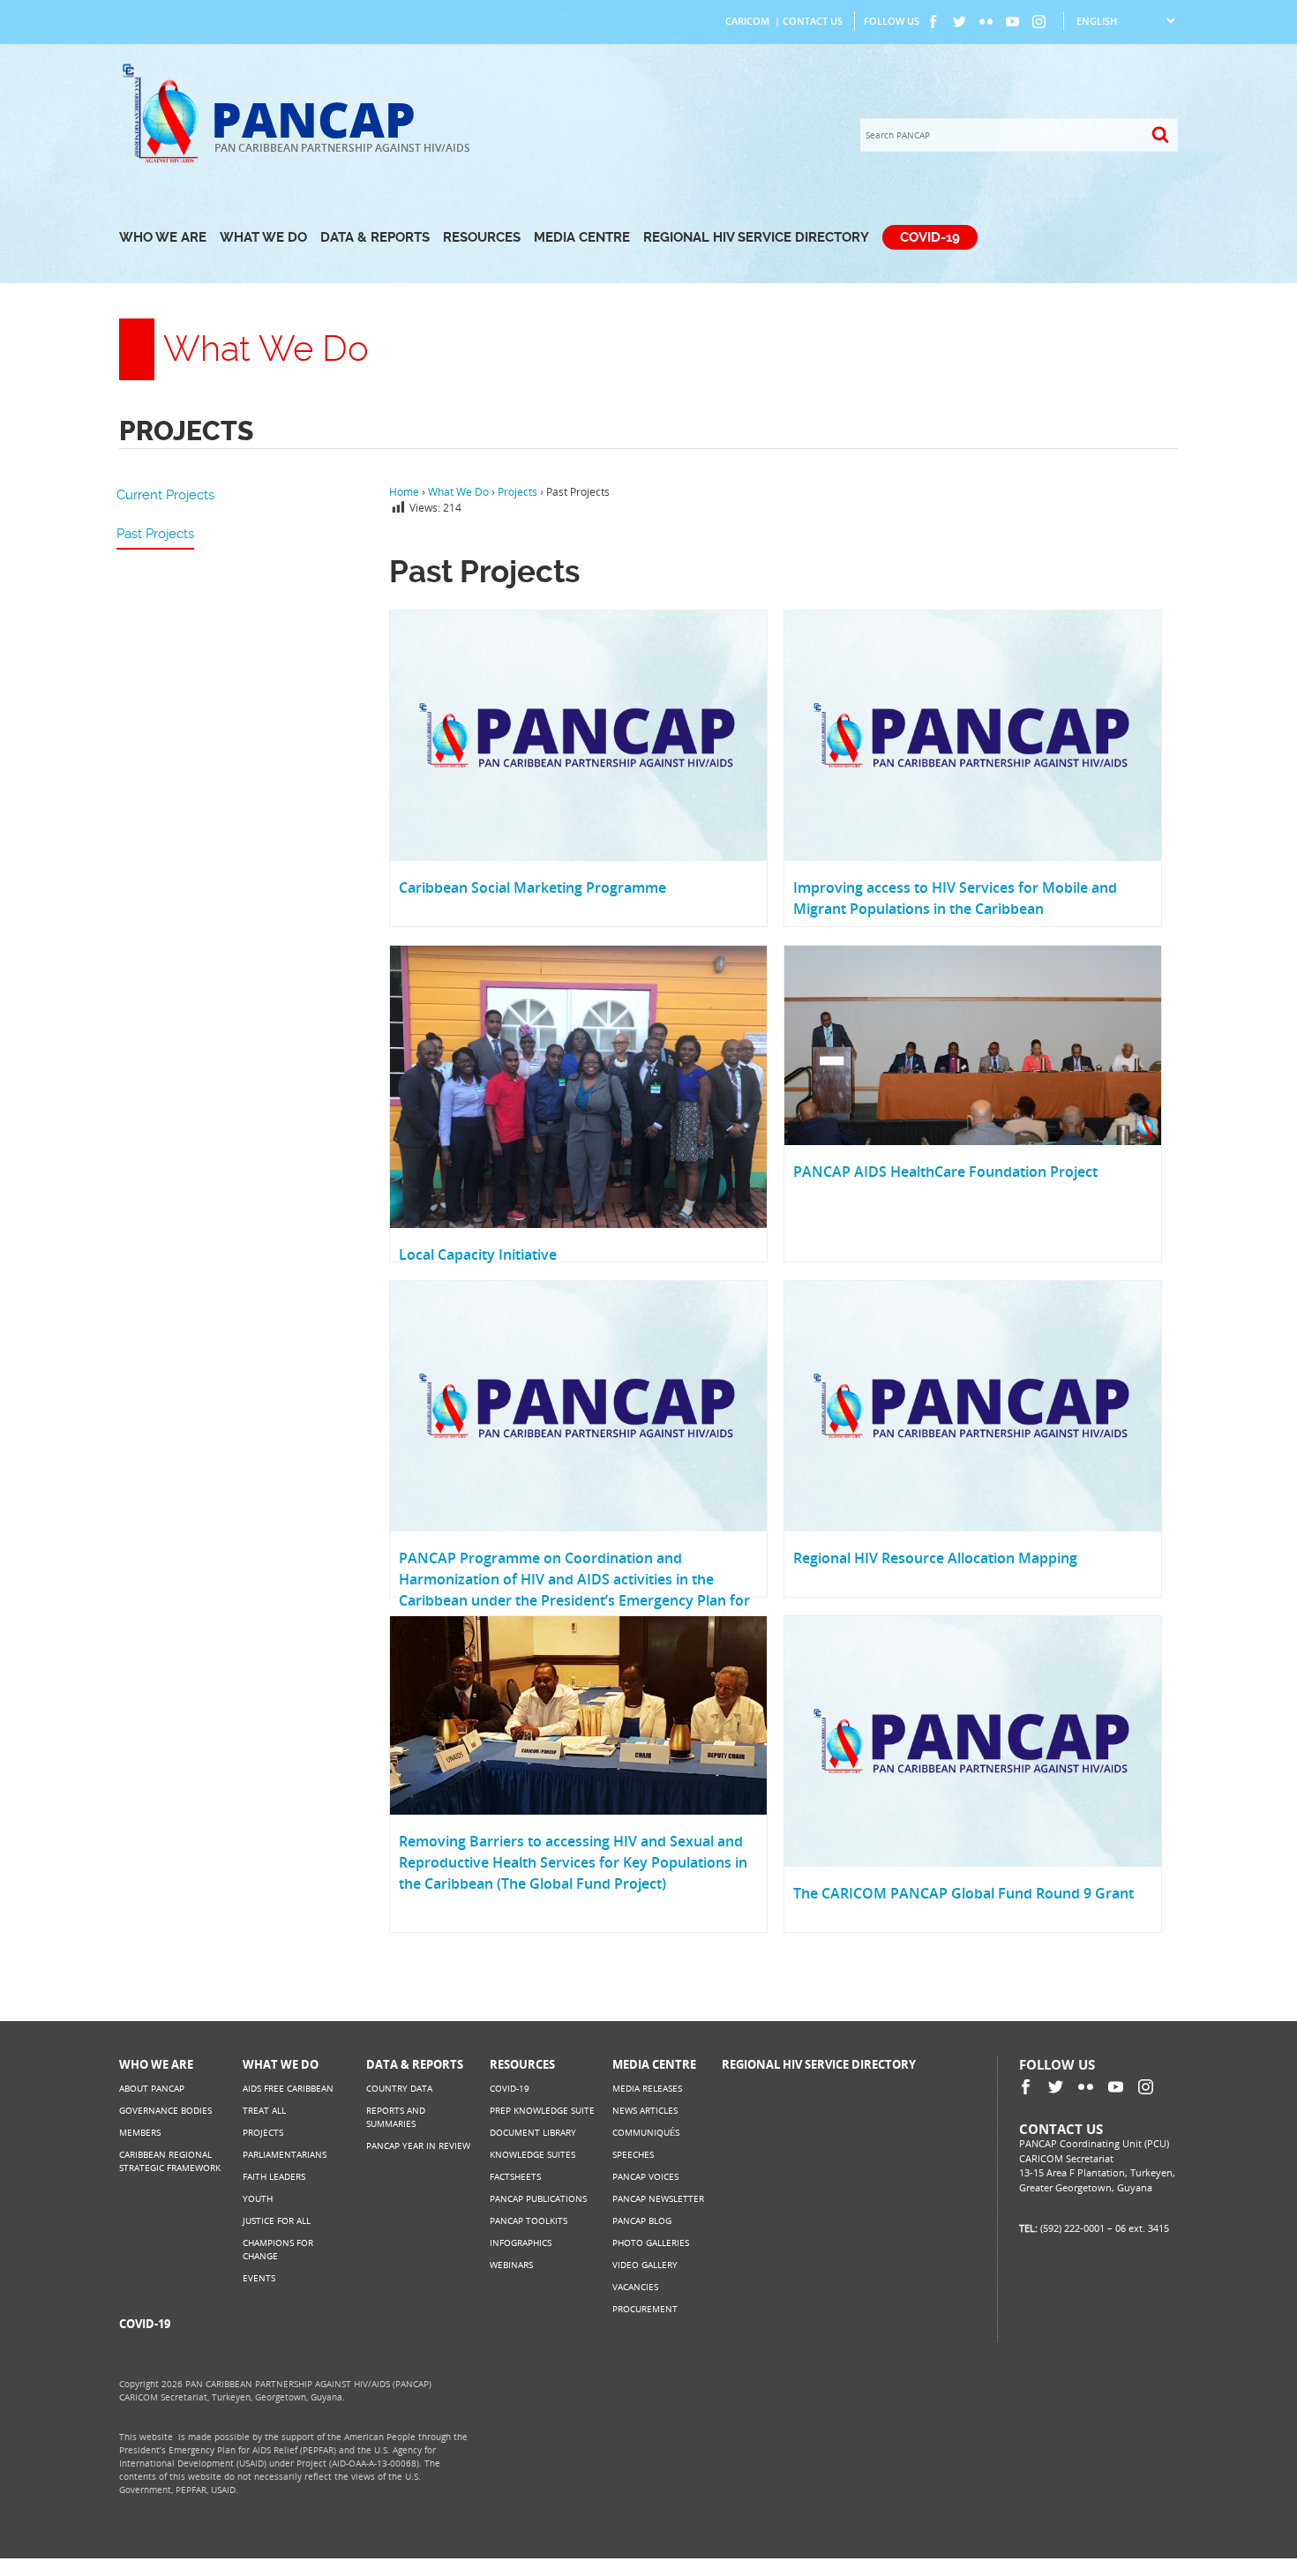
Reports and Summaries (396, 2117)
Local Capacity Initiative (478, 1254)
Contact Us (813, 21)
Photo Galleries (651, 2243)
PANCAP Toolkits (529, 2220)
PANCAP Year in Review (418, 2145)
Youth (258, 2198)
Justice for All (277, 2220)
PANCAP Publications (538, 2198)
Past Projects (155, 534)
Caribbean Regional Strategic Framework (170, 2161)
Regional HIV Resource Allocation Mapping (935, 1558)
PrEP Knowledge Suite (542, 2110)
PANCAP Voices (645, 2176)
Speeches (633, 2154)
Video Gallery (645, 2265)
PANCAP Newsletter (658, 2198)
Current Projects (165, 495)
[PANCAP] (165, 161)
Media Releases (647, 2088)
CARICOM (747, 21)
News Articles (645, 2110)
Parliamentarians (285, 2154)
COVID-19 (930, 237)
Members (140, 2132)
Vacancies (635, 2287)
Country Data (399, 2088)
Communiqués (646, 2132)
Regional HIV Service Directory (756, 237)
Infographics (521, 2243)
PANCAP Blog (642, 2220)
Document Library (533, 2132)
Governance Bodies (165, 2110)
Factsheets (515, 2176)
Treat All (264, 2110)
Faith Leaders (274, 2176)
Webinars (511, 2265)
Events (259, 2278)
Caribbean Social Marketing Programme (532, 887)
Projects (263, 2132)
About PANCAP (152, 2088)
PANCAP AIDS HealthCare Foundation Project (945, 1172)
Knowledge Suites (532, 2154)
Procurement (645, 2309)
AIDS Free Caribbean (288, 2088)
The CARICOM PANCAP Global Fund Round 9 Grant (963, 1893)
